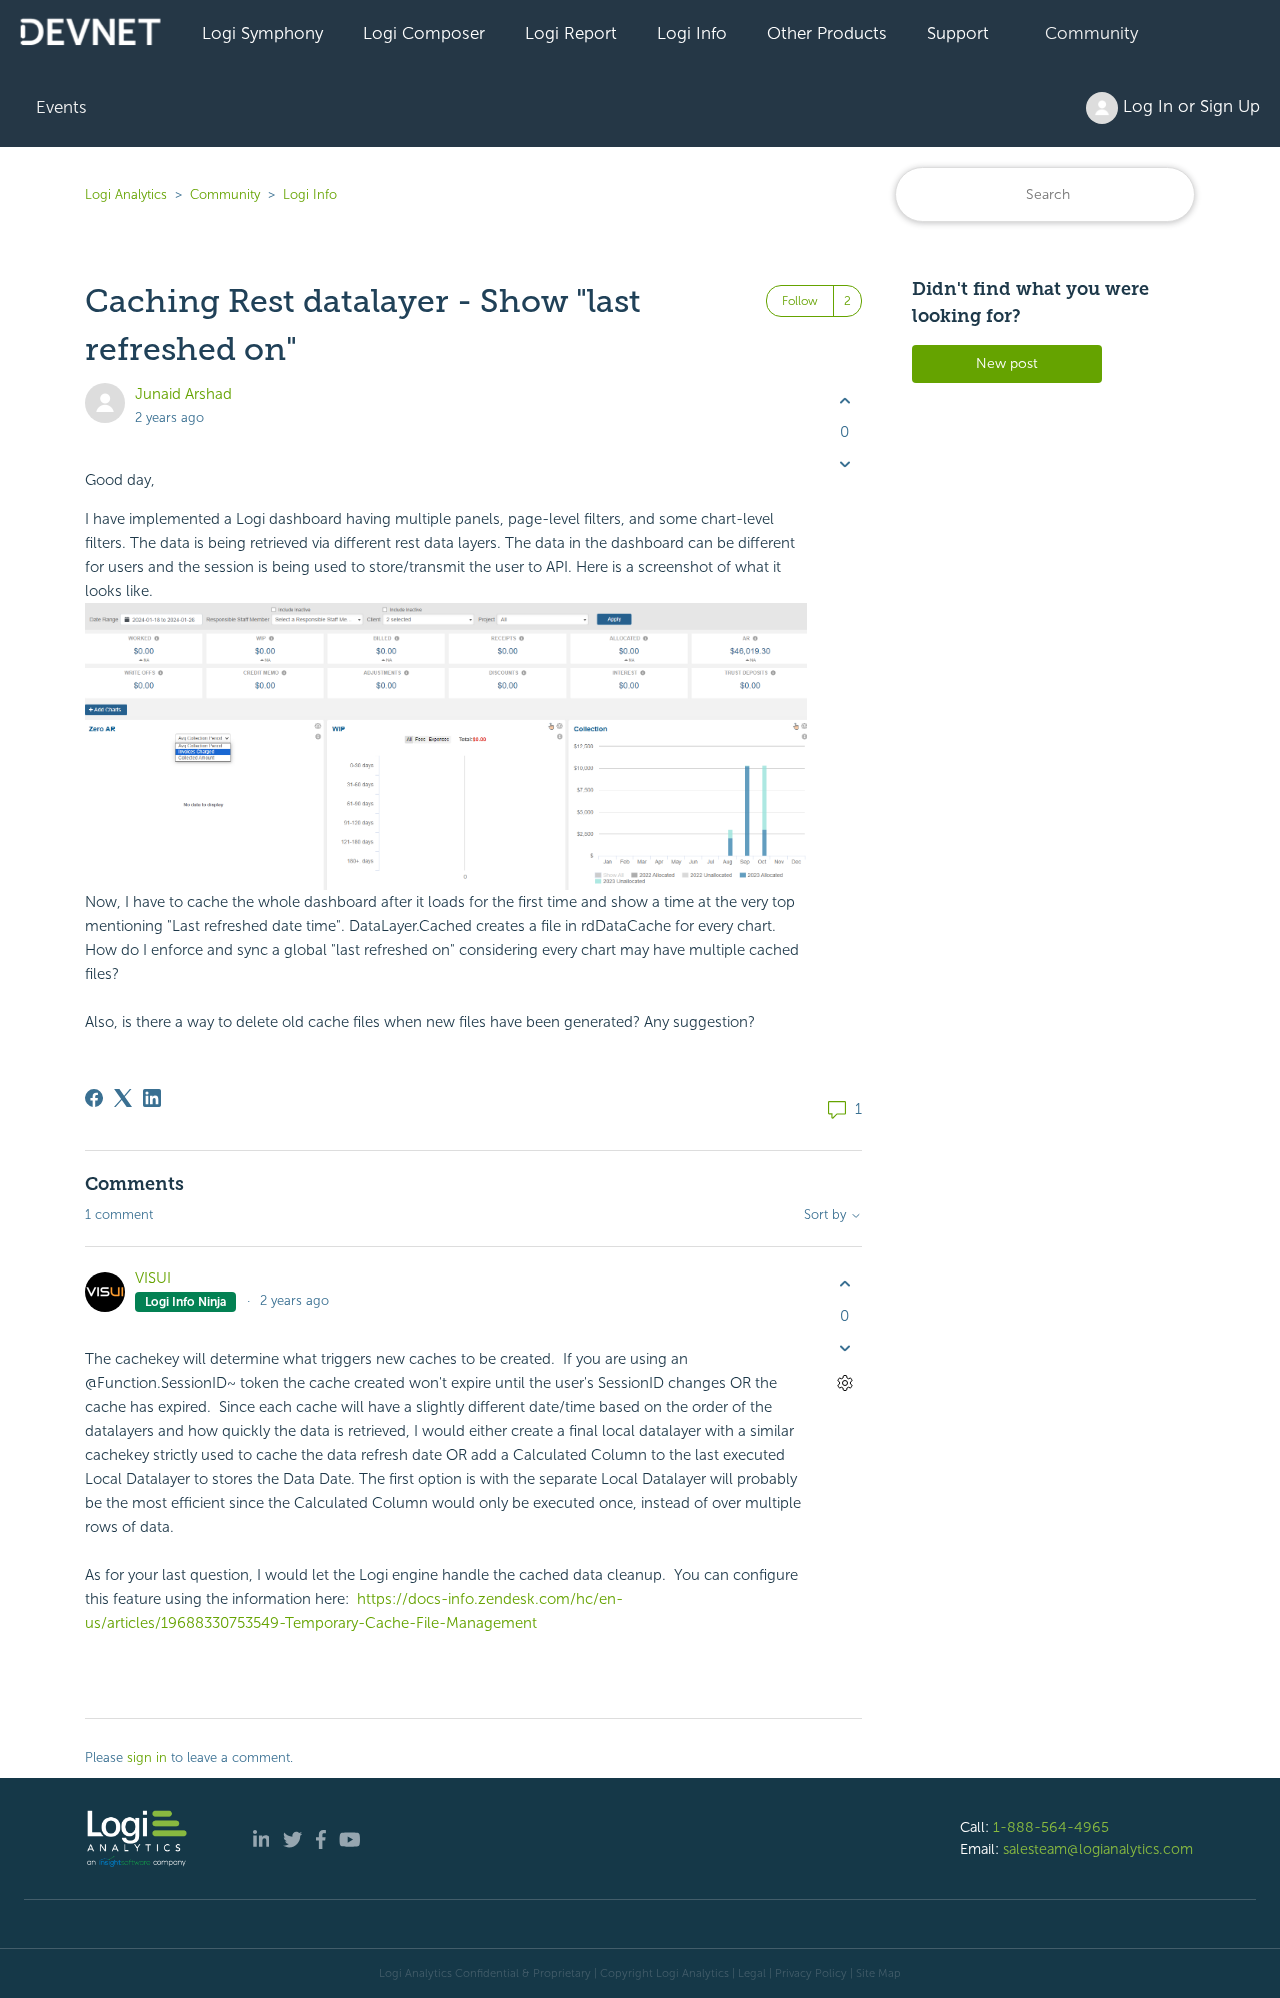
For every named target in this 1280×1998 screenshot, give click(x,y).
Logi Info (692, 33)
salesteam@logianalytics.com (1098, 1849)
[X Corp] (123, 1098)
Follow (800, 301)
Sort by (827, 1215)
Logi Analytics (126, 194)
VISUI (153, 1278)
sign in (147, 1757)
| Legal (749, 1973)
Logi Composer (424, 33)
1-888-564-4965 (1051, 1827)
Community (1091, 33)
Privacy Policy (811, 1973)
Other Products (827, 33)
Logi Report (571, 33)
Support (958, 33)
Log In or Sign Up (1189, 106)
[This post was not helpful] (844, 464)
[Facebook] (94, 1098)
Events (61, 107)
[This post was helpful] (844, 400)
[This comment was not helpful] (844, 1347)
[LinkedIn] (152, 1098)
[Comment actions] (844, 1382)
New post (1007, 363)
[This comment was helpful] (844, 1284)
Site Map (878, 1973)
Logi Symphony (262, 33)
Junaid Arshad (183, 394)
